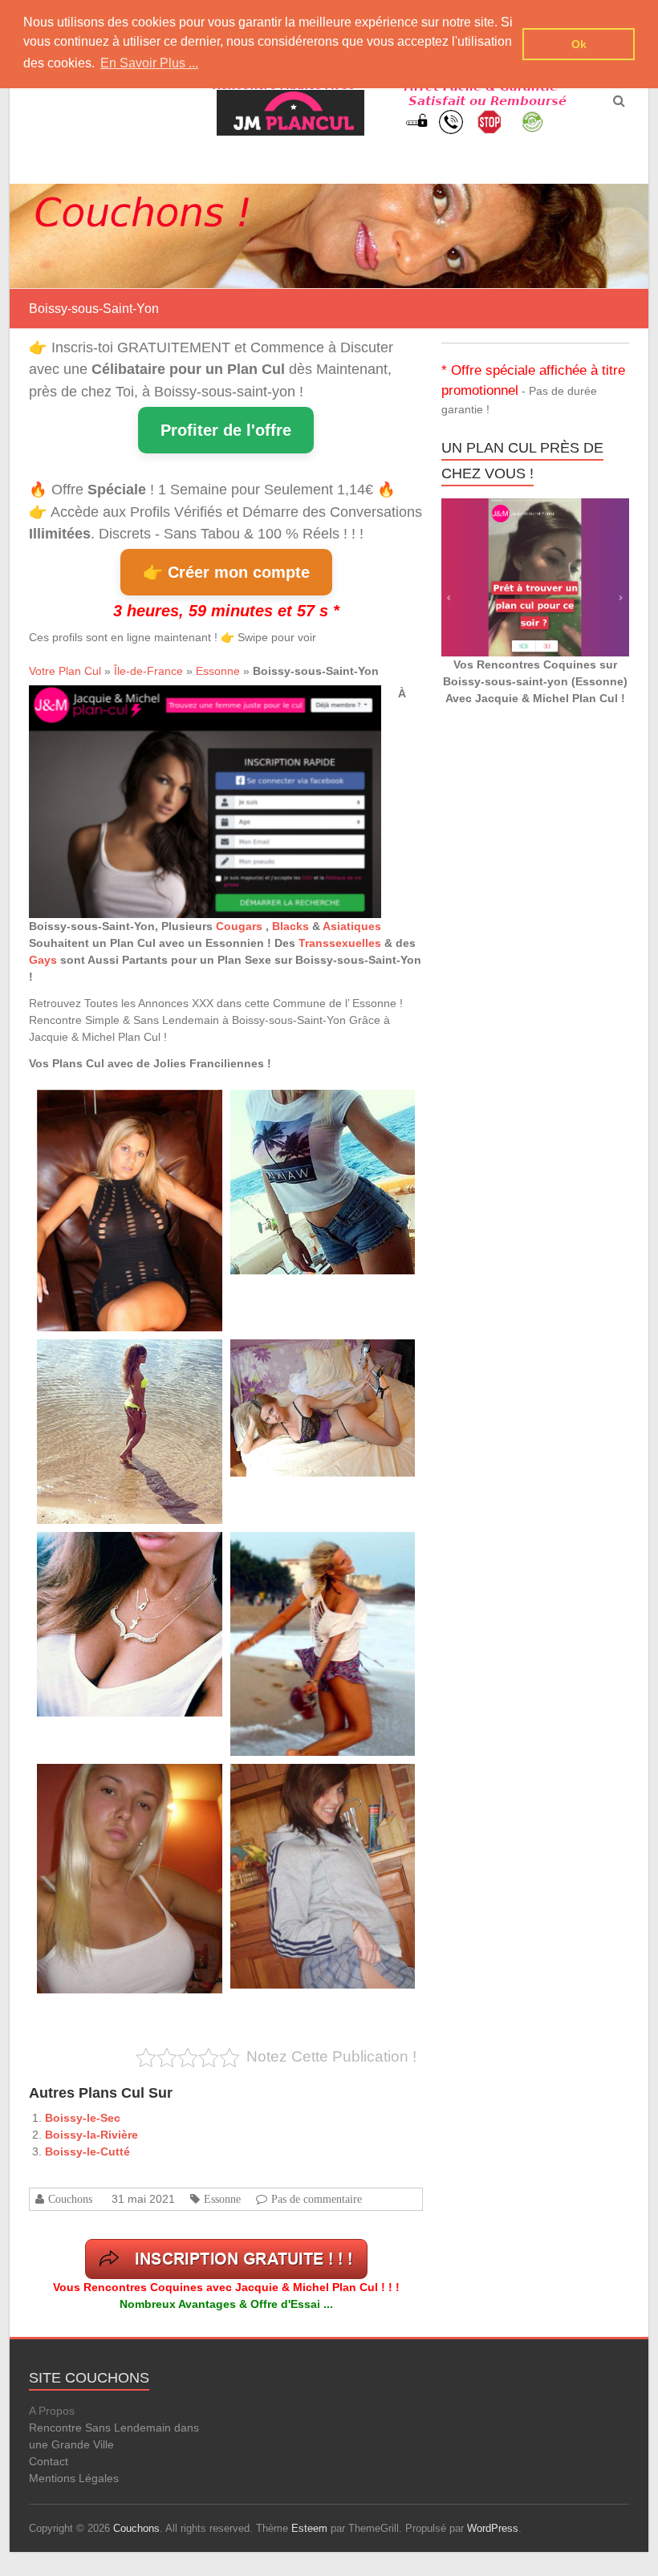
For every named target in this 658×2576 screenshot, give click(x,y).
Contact (49, 2461)
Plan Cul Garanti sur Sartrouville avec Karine (321, 1357)
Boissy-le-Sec (83, 2118)
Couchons (70, 2199)
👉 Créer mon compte (226, 572)
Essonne (218, 671)
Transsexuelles (340, 943)
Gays (43, 960)
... (182, 1193)
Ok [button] (579, 44)
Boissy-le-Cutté (87, 2151)
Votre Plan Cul (65, 671)
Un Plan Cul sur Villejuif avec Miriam (111, 1550)
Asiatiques (352, 926)
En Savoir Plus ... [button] (149, 63)
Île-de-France (148, 671)
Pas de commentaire (317, 2199)
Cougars (241, 926)
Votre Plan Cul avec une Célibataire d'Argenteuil (327, 1782)
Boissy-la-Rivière (91, 2135)
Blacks (290, 926)
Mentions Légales (74, 2478)
